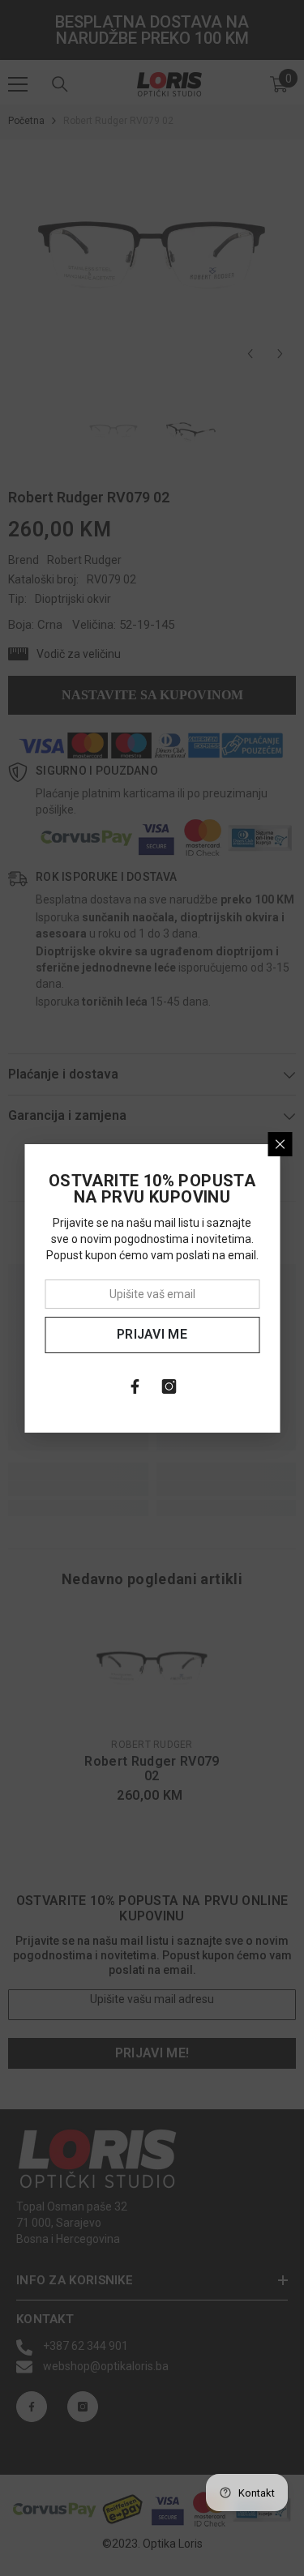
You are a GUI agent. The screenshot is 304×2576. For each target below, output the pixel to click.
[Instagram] (169, 1386)
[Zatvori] (280, 1144)
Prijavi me (152, 1334)
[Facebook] (135, 1386)
